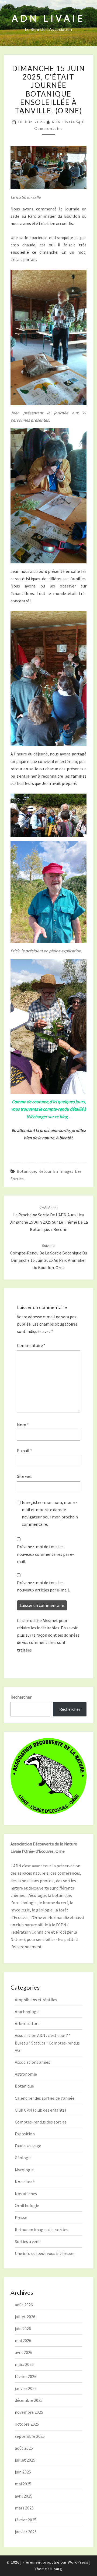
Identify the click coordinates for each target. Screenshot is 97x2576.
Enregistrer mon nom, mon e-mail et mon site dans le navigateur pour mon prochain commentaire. (50, 1513)
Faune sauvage (28, 2146)
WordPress (78, 2562)
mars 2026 (24, 2364)
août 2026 (24, 2305)
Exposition (25, 2134)
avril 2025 (24, 2496)
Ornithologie (27, 2205)
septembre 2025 (30, 2436)
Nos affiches (26, 2194)
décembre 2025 (29, 2400)
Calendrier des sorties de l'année (45, 2098)
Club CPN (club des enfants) (40, 2110)
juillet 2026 (25, 2317)
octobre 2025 (27, 2424)
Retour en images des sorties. (42, 2230)
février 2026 (26, 2376)
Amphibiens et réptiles (36, 2000)
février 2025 (26, 2520)
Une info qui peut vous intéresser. (45, 2253)
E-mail (25, 1451)
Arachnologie (27, 2012)
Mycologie (24, 2170)
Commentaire (31, 1345)
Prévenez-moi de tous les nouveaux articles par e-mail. (43, 1586)
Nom (23, 1425)
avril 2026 (24, 2352)
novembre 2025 (29, 2412)
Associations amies (32, 2062)
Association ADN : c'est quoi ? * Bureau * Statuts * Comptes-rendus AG (47, 2043)
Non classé (25, 2182)
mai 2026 (23, 2340)
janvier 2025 (26, 2532)
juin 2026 (23, 2329)
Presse (21, 2217)
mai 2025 (23, 2484)
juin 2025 (23, 2472)
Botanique (26, 1171)
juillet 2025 (25, 2460)
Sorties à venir (28, 2241)
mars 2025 (24, 2508)
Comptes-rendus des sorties (41, 2122)
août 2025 (24, 2448)
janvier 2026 (26, 2388)
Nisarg (56, 2569)
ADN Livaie (63, 122)
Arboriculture (27, 2023)
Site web (25, 1476)
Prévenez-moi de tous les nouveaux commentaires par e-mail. (45, 1554)
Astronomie (26, 2074)
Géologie (23, 2158)
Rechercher (21, 1697)
